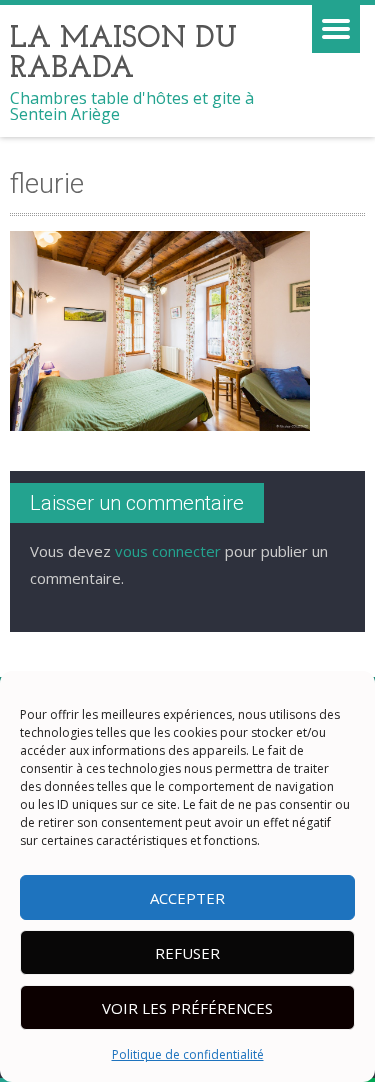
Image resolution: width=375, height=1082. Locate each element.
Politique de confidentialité (188, 1054)
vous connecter (168, 551)
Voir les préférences (187, 1008)
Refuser (187, 953)
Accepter (187, 898)
